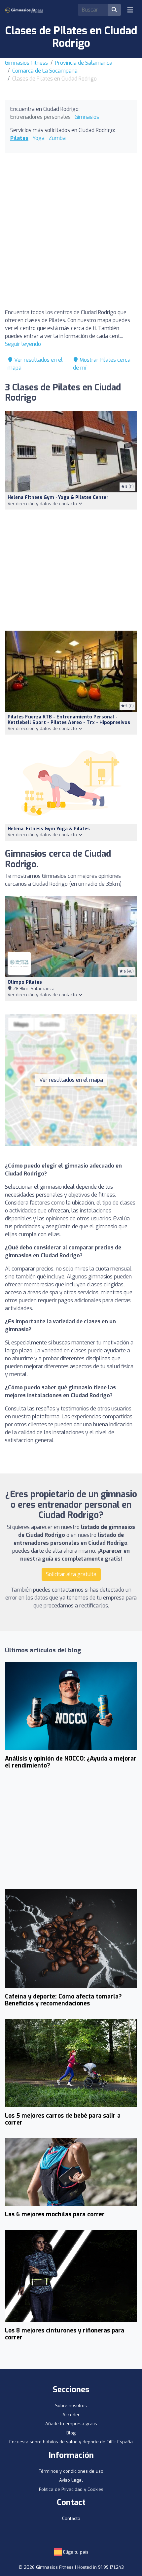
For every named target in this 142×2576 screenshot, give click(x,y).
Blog (71, 2433)
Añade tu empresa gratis (71, 2424)
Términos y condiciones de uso (71, 2471)
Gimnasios (87, 117)
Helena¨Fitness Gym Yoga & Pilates (49, 829)
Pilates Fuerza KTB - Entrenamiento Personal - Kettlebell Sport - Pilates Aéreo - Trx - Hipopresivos (69, 720)
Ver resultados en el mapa (71, 1080)
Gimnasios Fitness (26, 63)
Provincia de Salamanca (84, 63)
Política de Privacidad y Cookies (71, 2489)
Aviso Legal (71, 2480)
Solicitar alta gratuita (71, 1574)
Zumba (57, 138)
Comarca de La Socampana (45, 71)
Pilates (19, 138)
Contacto (71, 2518)
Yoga (38, 138)
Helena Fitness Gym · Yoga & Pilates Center (58, 497)
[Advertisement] (71, 232)
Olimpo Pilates (25, 982)
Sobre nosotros (71, 2406)
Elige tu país (75, 2552)
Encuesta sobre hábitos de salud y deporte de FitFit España (71, 2442)
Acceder (71, 2415)
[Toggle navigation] (130, 10)
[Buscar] (114, 10)
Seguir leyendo (23, 344)
